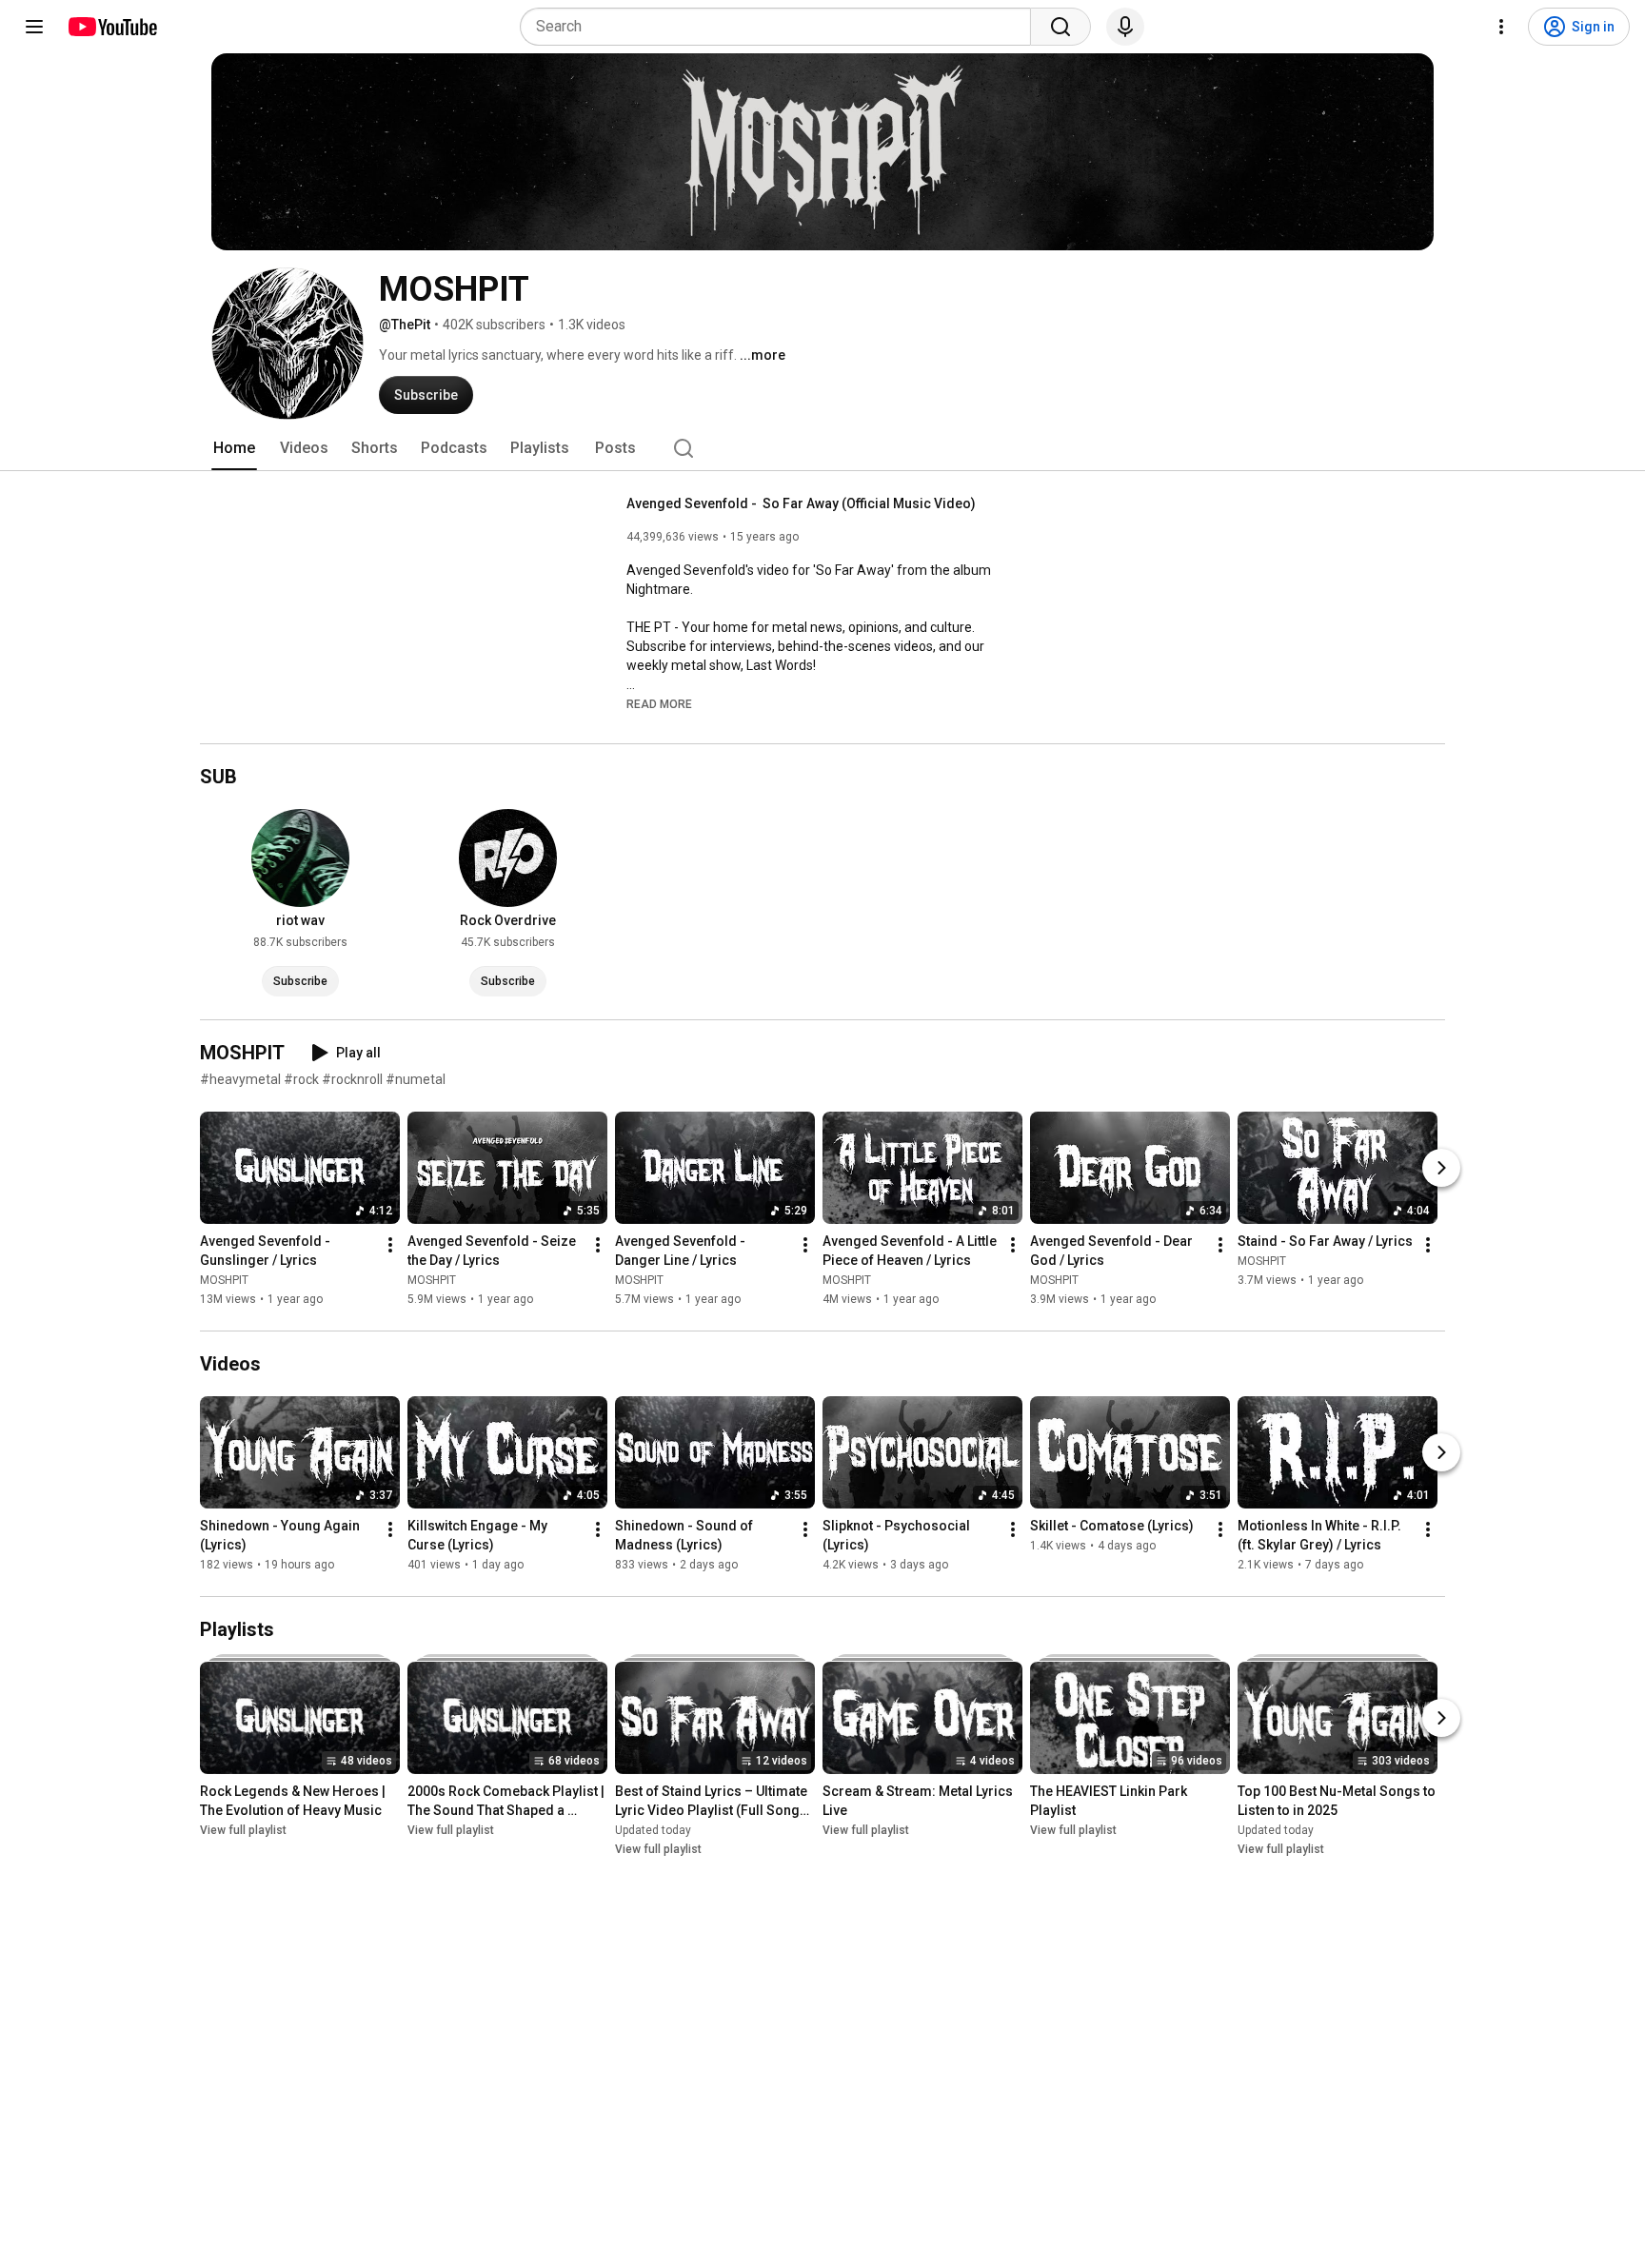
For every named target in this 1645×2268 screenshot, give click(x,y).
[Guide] (34, 27)
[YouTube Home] (112, 27)
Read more (659, 704)
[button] (659, 703)
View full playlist (243, 1830)
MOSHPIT (224, 1280)
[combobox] (781, 27)
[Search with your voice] (1125, 27)
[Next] (1441, 1168)
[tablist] (822, 448)
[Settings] (1501, 27)
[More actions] (390, 1245)
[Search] (1060, 27)
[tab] (234, 448)
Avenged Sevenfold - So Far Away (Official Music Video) (801, 503)
